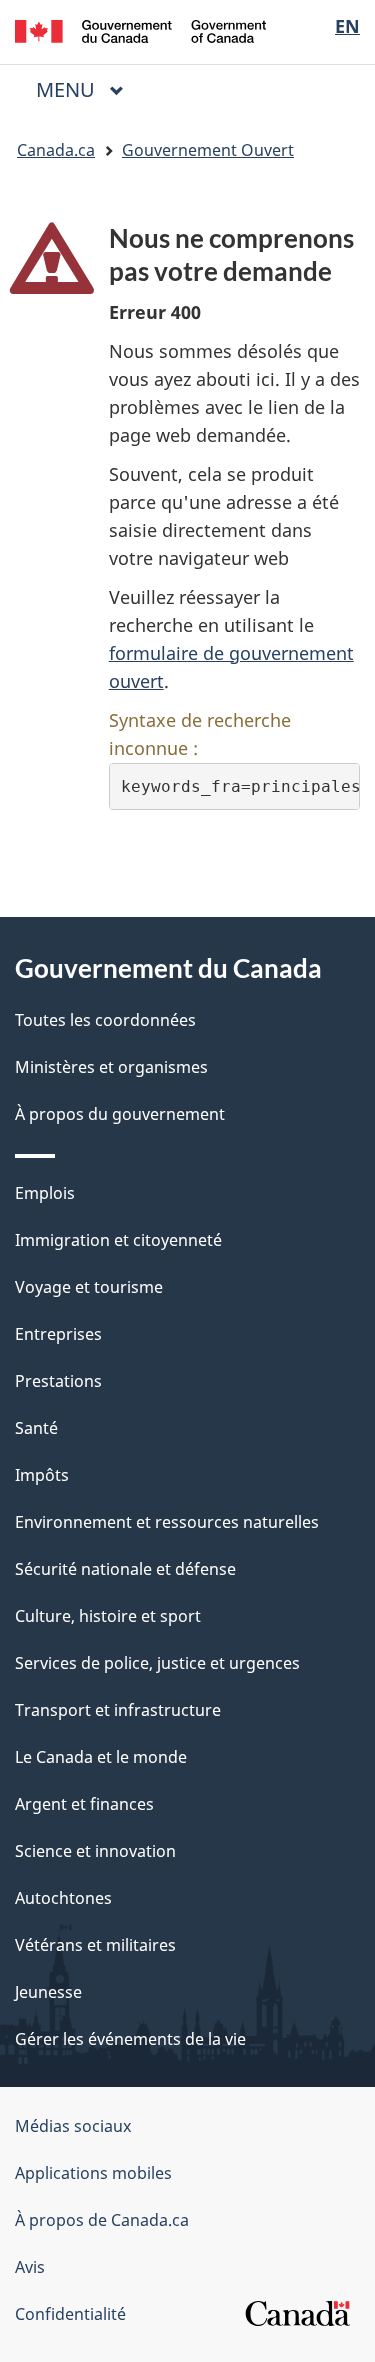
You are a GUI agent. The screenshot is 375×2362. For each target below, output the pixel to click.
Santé (36, 1428)
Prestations (58, 1381)
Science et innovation (95, 1851)
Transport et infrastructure (118, 1710)
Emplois (45, 1193)
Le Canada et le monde (101, 1757)
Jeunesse (48, 1992)
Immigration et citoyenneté (118, 1240)
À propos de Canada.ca (102, 2220)
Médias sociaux (73, 2126)
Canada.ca (56, 150)
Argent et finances (84, 1804)
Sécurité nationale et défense (125, 1569)
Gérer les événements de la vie (130, 2039)
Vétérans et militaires (95, 1945)
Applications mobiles (93, 2173)
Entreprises (58, 1334)
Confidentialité (70, 2314)
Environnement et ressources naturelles (167, 1522)
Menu (88, 89)
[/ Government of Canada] (140, 29)
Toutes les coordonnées (105, 1020)
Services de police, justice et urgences (157, 1663)
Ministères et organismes (111, 1067)
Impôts (42, 1475)
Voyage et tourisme (89, 1287)
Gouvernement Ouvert (208, 150)
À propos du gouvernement (120, 1114)
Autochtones (63, 1898)
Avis (30, 2267)
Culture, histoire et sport (108, 1616)
